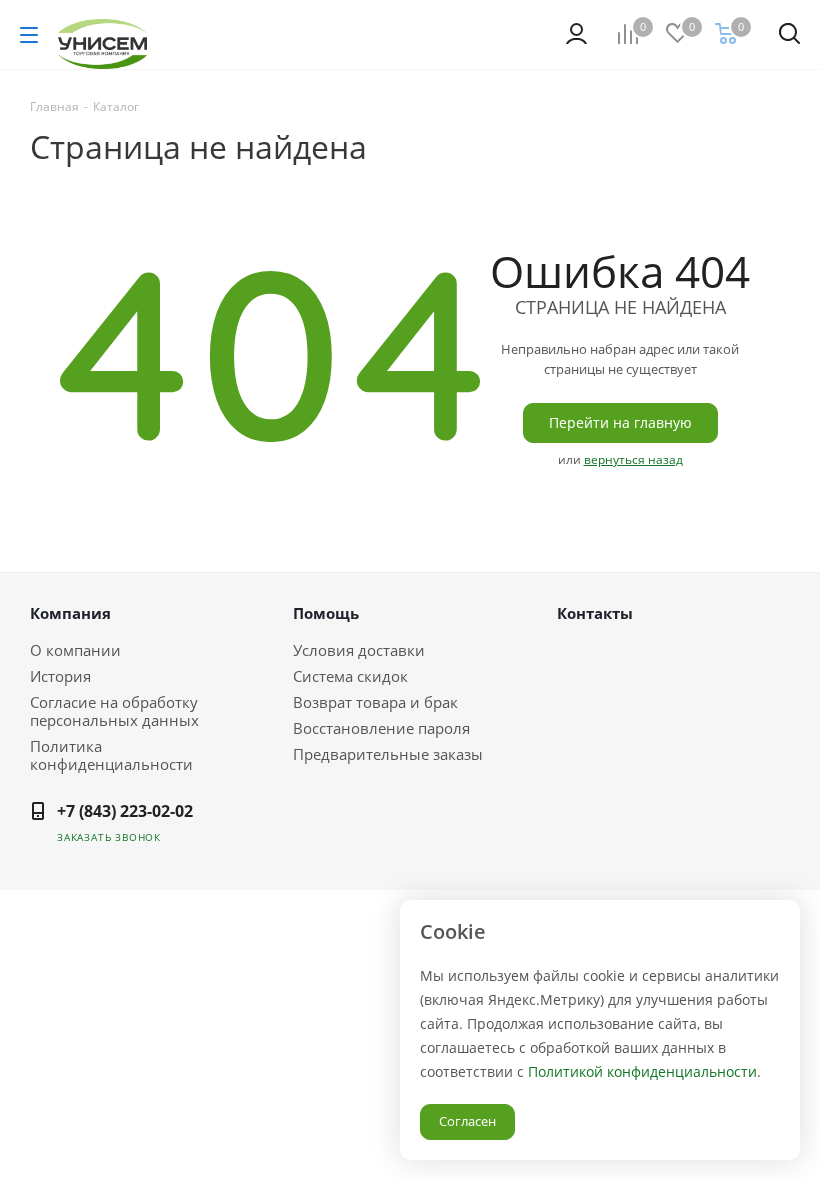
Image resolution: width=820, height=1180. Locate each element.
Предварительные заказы (388, 754)
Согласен (467, 1121)
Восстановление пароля (381, 728)
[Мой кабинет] (576, 34)
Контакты (595, 613)
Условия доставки (359, 650)
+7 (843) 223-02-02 (125, 811)
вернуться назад (633, 459)
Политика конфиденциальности (111, 755)
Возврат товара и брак (375, 702)
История (60, 676)
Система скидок (350, 676)
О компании (75, 650)
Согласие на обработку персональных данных (114, 711)
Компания (70, 613)
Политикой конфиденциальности (642, 1071)
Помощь (326, 613)
